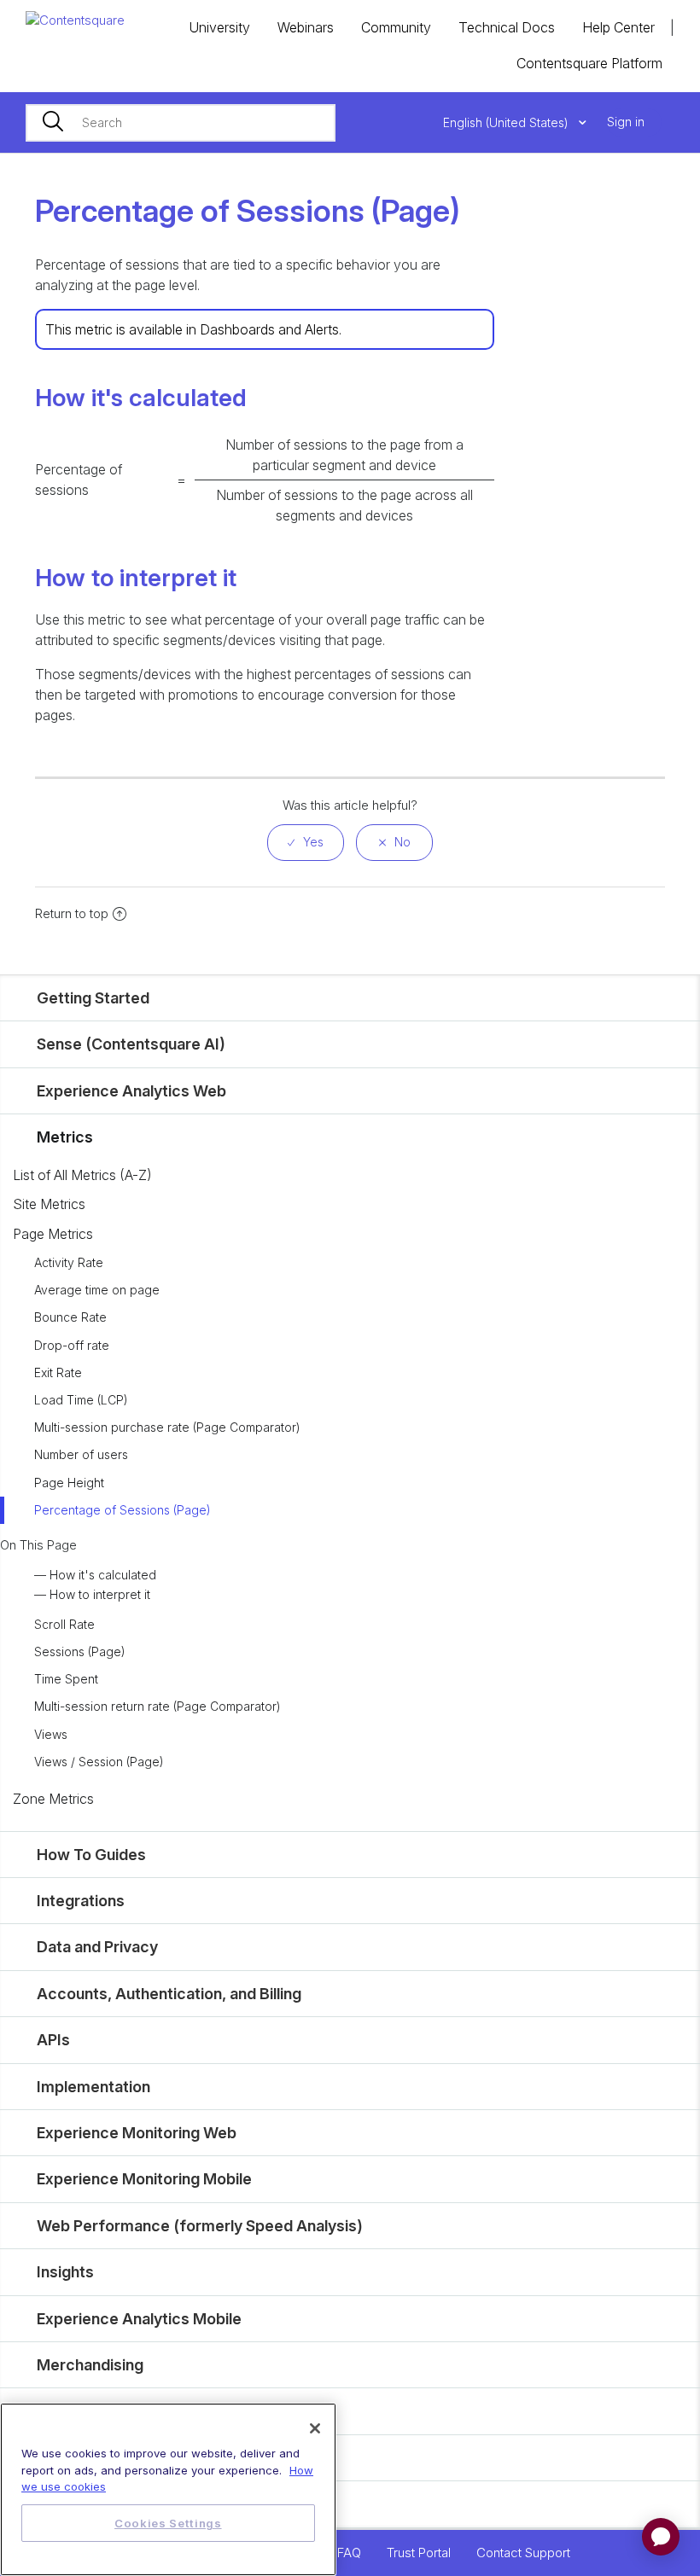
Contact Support (523, 2553)
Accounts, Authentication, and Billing (169, 1994)
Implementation (93, 2087)
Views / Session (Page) (99, 1762)
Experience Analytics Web (131, 1091)
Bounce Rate (70, 1317)
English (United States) (507, 122)
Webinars (306, 27)
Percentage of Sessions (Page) (122, 1510)
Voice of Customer (105, 2411)
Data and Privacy (97, 1947)
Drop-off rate (72, 1345)
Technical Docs (507, 27)
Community (396, 27)
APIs (53, 2040)
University (219, 27)
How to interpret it (100, 1594)
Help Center (618, 27)
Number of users (81, 1454)
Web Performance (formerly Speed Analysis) (200, 2226)
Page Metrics (53, 1234)
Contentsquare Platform (589, 63)
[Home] (75, 19)
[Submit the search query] (53, 123)
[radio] (306, 843)
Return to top (72, 913)
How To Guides (91, 1855)
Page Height (69, 1483)
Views (51, 1734)
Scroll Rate (64, 1624)
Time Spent (66, 1679)
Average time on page (97, 1290)
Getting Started (93, 998)
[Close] (315, 2428)
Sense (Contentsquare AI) (131, 1044)
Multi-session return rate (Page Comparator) (157, 1706)
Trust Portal (419, 2553)
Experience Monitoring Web (137, 2133)
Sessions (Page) (80, 1651)
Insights (65, 2272)
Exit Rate (58, 1372)
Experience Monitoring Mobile (144, 2179)
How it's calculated (103, 1575)
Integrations (81, 1901)
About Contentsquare (115, 2504)
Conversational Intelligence (135, 2458)
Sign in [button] (626, 122)
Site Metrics (49, 1204)
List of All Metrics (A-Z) (82, 1175)
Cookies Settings (168, 2523)
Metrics (65, 1137)
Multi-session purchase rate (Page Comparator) (167, 1427)
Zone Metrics (53, 1799)
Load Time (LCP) (81, 1400)
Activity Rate (69, 1262)
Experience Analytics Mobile (139, 2319)
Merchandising (90, 2365)
